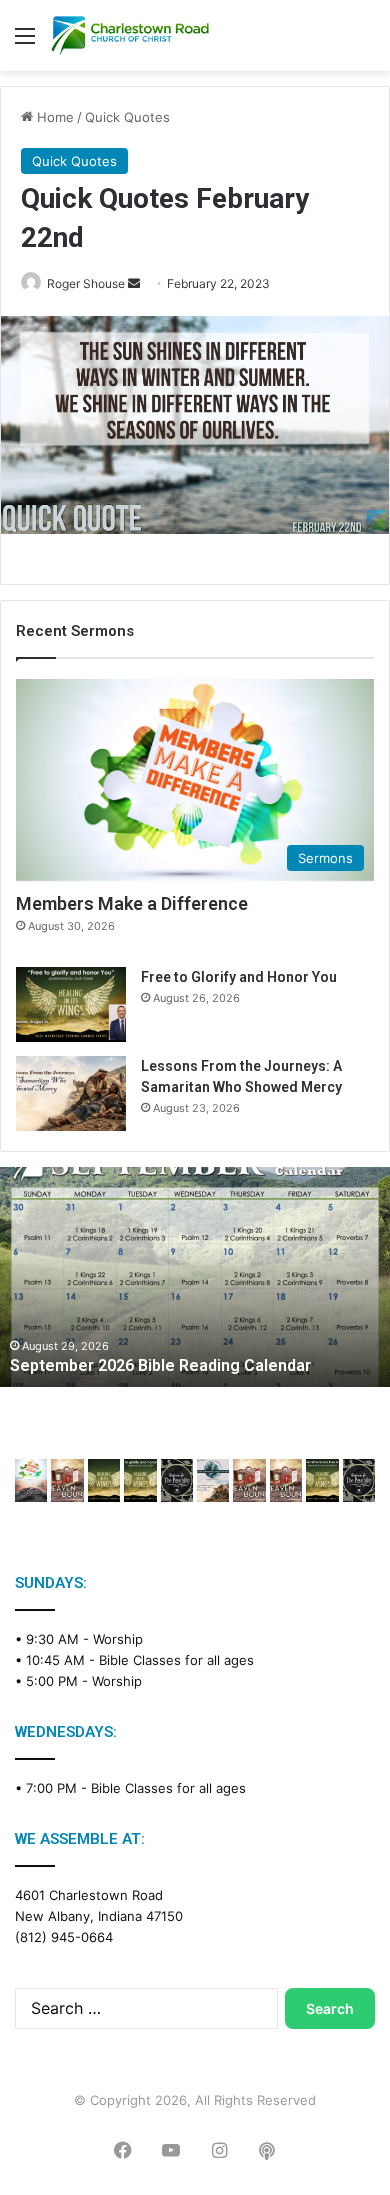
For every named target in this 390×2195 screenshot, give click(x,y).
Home (53, 117)
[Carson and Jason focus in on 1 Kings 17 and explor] (67, 1480)
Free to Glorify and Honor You (239, 977)
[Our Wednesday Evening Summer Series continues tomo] (322, 1480)
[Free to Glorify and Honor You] (71, 1004)
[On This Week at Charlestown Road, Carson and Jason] (286, 1480)
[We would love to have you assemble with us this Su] (31, 1480)
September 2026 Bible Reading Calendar (160, 1365)
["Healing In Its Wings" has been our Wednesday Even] (104, 1480)
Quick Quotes (127, 117)
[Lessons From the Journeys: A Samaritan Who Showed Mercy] (71, 1093)
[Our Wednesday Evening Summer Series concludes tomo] (140, 1480)
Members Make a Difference (132, 903)
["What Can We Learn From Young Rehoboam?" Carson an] (249, 1480)
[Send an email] (134, 283)
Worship (118, 1639)
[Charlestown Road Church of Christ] (130, 35)
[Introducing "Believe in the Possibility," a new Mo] (359, 1480)
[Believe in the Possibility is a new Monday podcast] (177, 1480)
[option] (195, 1277)
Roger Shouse (86, 283)
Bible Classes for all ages (176, 1660)
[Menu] (25, 42)
